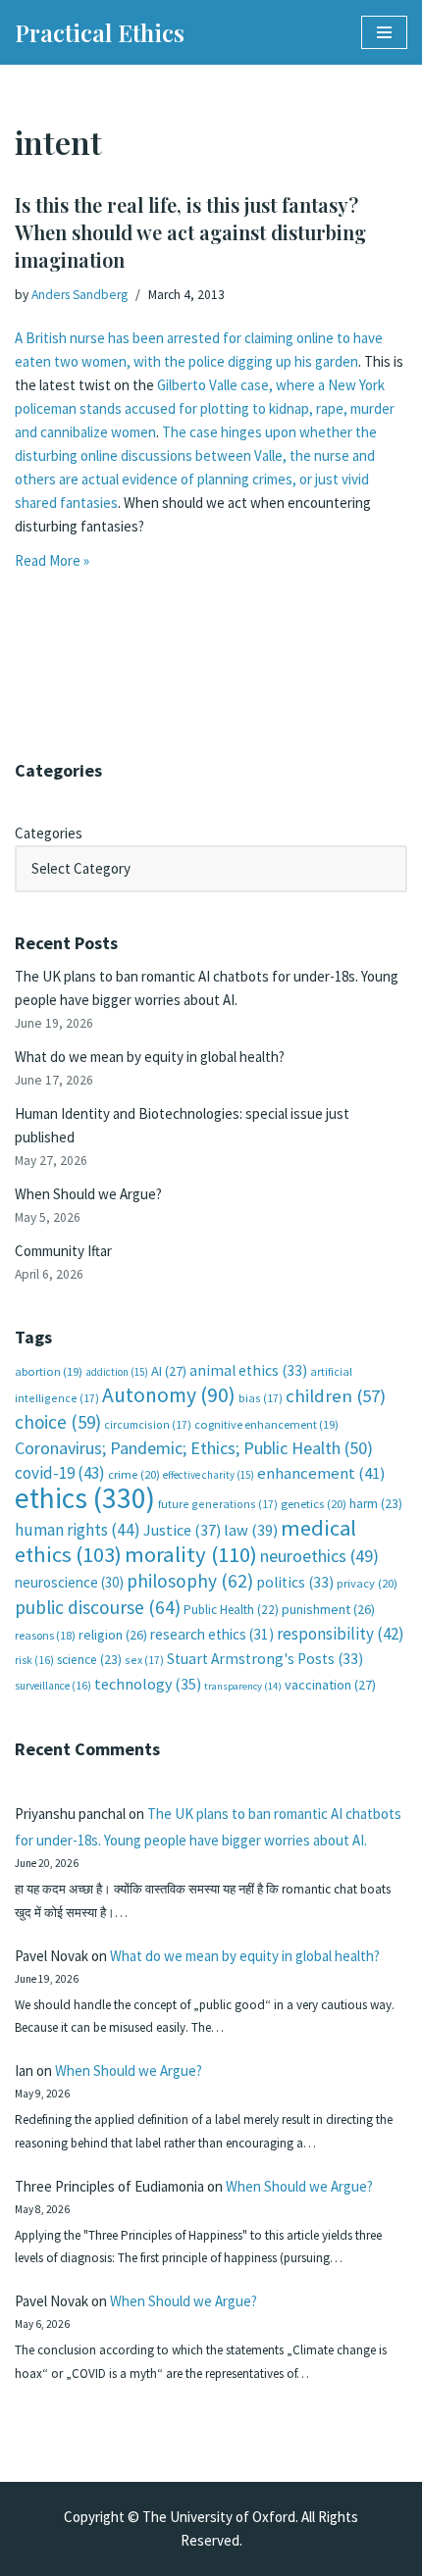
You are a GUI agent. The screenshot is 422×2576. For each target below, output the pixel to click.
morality (191, 1554)
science (89, 1660)
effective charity (209, 1475)
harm (376, 1504)
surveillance (53, 1686)
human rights (78, 1530)
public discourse (98, 1607)
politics (295, 1582)
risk (34, 1660)
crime (134, 1474)
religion (113, 1635)
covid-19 (60, 1473)
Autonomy (169, 1395)
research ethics (212, 1634)
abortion (49, 1371)
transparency (243, 1686)
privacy (367, 1583)
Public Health (231, 1610)
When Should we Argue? (88, 1194)
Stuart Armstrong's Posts (265, 1659)
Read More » (52, 560)
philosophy (190, 1581)
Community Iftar (63, 1251)
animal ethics (248, 1370)
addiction (117, 1372)
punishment (328, 1609)
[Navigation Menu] (384, 32)
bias (261, 1398)
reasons (45, 1635)
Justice (182, 1530)
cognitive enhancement (266, 1424)
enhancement (321, 1473)
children (336, 1396)
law (251, 1530)
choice (58, 1422)
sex (144, 1660)
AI (169, 1371)
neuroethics (319, 1556)
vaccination (330, 1685)
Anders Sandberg (79, 295)
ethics (85, 1498)
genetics (314, 1504)
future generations (218, 1504)
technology (148, 1684)
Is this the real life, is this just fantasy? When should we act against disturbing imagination (190, 232)
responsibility (341, 1634)
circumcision (148, 1424)
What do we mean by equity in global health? (150, 1057)
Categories (49, 833)
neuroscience (69, 1582)
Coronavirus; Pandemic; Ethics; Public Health (194, 1448)
